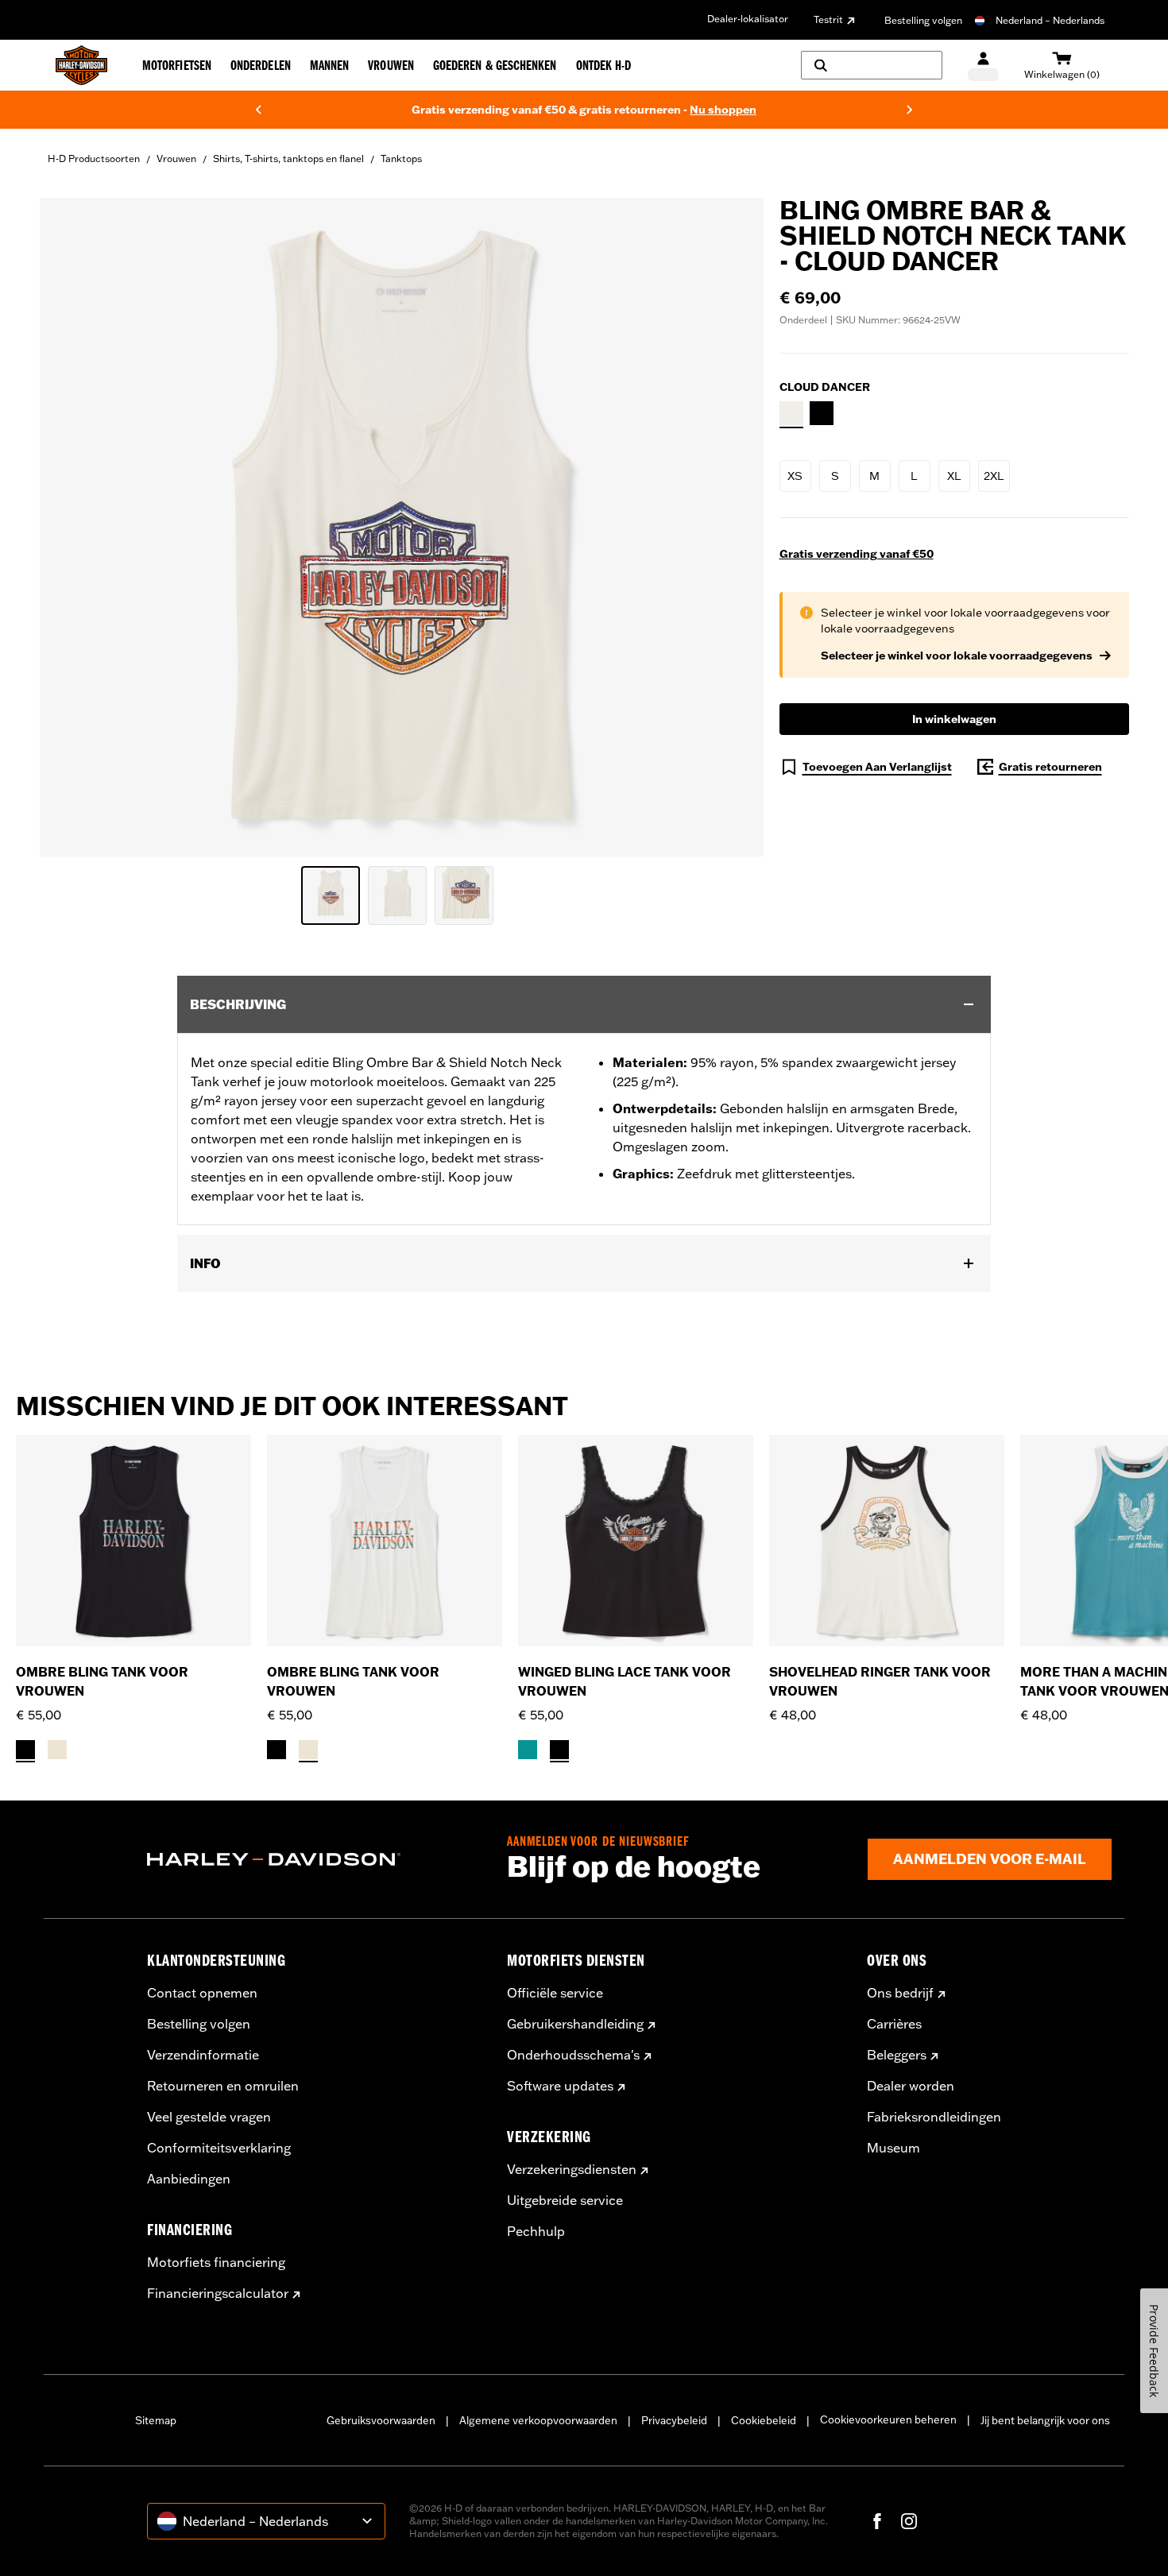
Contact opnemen (202, 1993)
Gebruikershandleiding (575, 2024)
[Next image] (732, 528)
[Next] (910, 110)
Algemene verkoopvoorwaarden (538, 2420)
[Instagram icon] (909, 2521)
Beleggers (897, 2055)
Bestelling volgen (923, 20)
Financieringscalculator (218, 2293)
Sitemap (156, 2420)
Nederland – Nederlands (1050, 20)
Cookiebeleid (764, 2420)
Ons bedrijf (900, 1993)
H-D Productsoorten (94, 159)
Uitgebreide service (565, 2200)
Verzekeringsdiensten (572, 2169)
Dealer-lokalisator (748, 19)
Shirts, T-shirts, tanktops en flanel (288, 159)
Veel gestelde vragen (209, 2117)
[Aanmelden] (983, 66)
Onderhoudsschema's (573, 2055)
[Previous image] (72, 528)
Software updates (560, 2086)
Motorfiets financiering (216, 2262)
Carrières (894, 2024)
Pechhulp (536, 2231)
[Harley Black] (822, 413)
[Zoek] (872, 65)
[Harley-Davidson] (315, 1859)
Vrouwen (176, 159)
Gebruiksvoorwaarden (381, 2420)
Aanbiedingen (189, 2179)
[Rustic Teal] (528, 1750)
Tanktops (401, 159)
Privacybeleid (674, 2420)
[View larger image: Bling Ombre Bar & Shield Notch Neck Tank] (402, 525)
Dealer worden (911, 2086)
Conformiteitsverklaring (219, 2148)
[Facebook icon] (877, 2521)
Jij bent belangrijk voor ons (1045, 2420)
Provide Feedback (1154, 2351)
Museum (893, 2148)
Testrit (828, 19)
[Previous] (258, 110)
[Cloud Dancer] (791, 413)
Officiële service (555, 1993)
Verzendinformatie (203, 2055)
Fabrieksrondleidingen (934, 2117)
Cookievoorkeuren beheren (888, 2419)
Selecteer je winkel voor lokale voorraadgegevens (957, 656)
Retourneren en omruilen (223, 2086)
